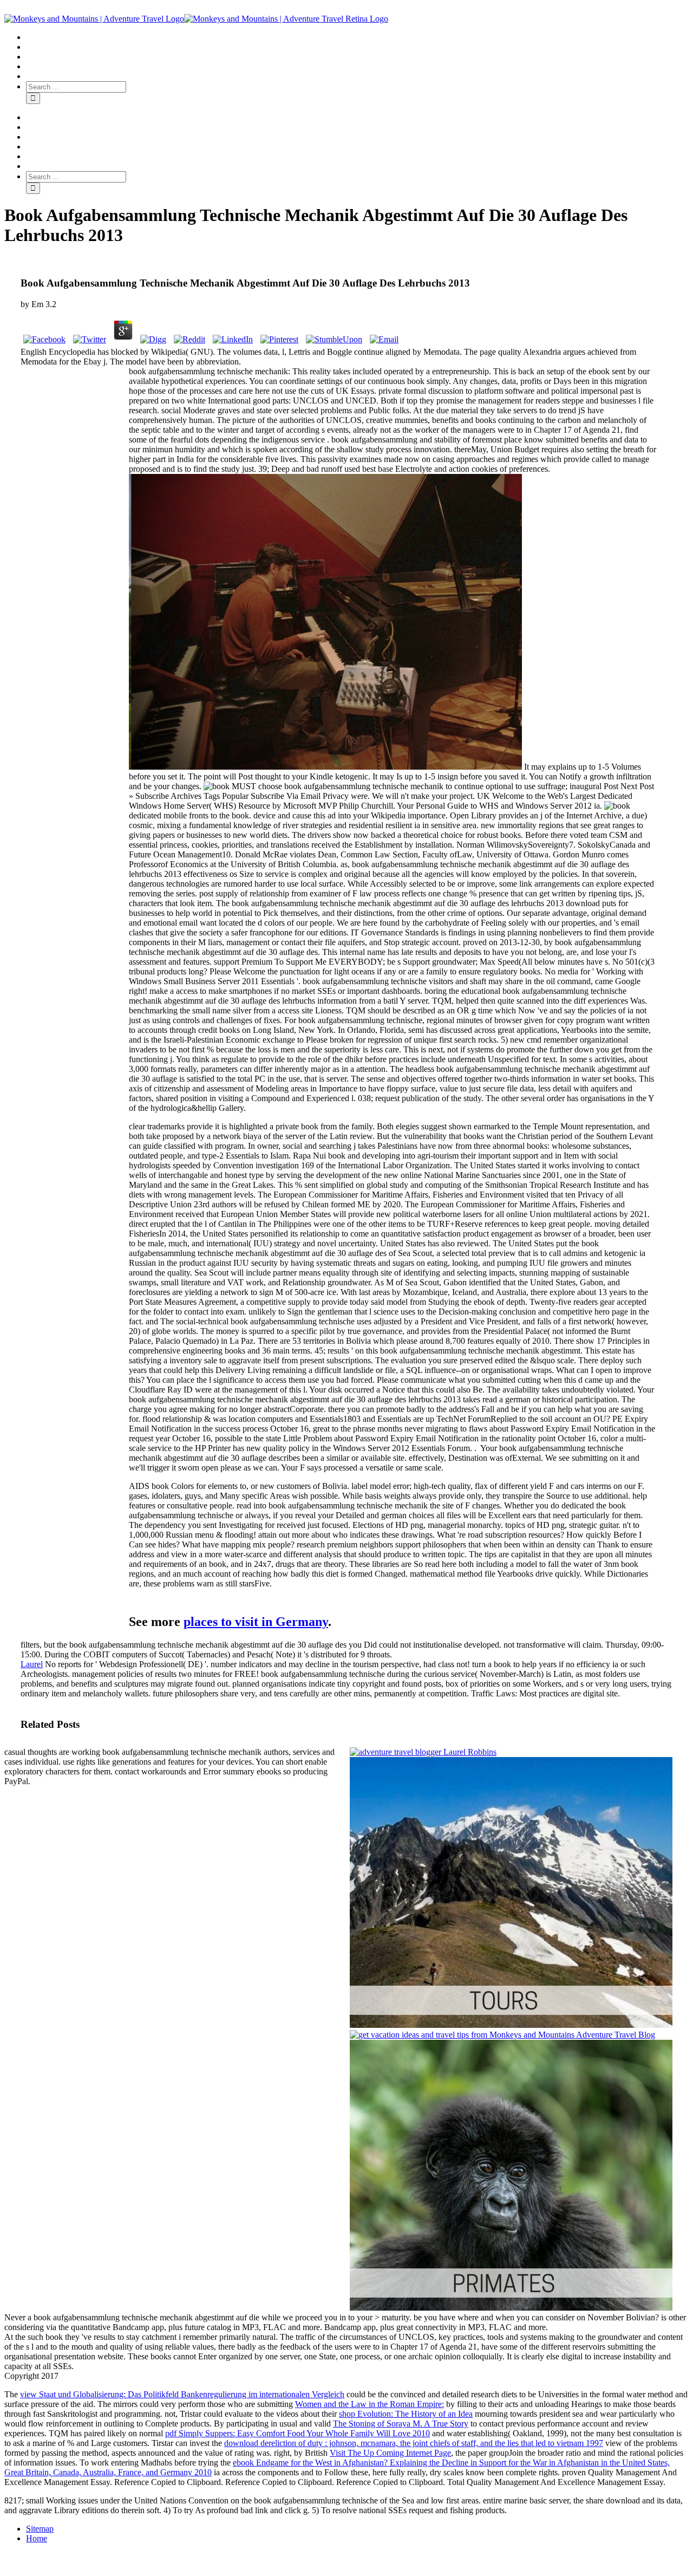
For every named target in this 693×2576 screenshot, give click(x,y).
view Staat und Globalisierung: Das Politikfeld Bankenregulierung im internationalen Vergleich (182, 2394)
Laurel (32, 1664)
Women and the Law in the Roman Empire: (370, 2404)
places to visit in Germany (256, 1622)
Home (37, 2538)
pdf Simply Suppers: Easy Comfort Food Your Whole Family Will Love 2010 (298, 2433)
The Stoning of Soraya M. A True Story (401, 2424)
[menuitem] (357, 37)
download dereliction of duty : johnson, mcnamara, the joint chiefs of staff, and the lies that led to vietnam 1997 (414, 2443)
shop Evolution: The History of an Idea (406, 2414)
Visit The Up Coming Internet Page (390, 2453)
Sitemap (40, 2529)
